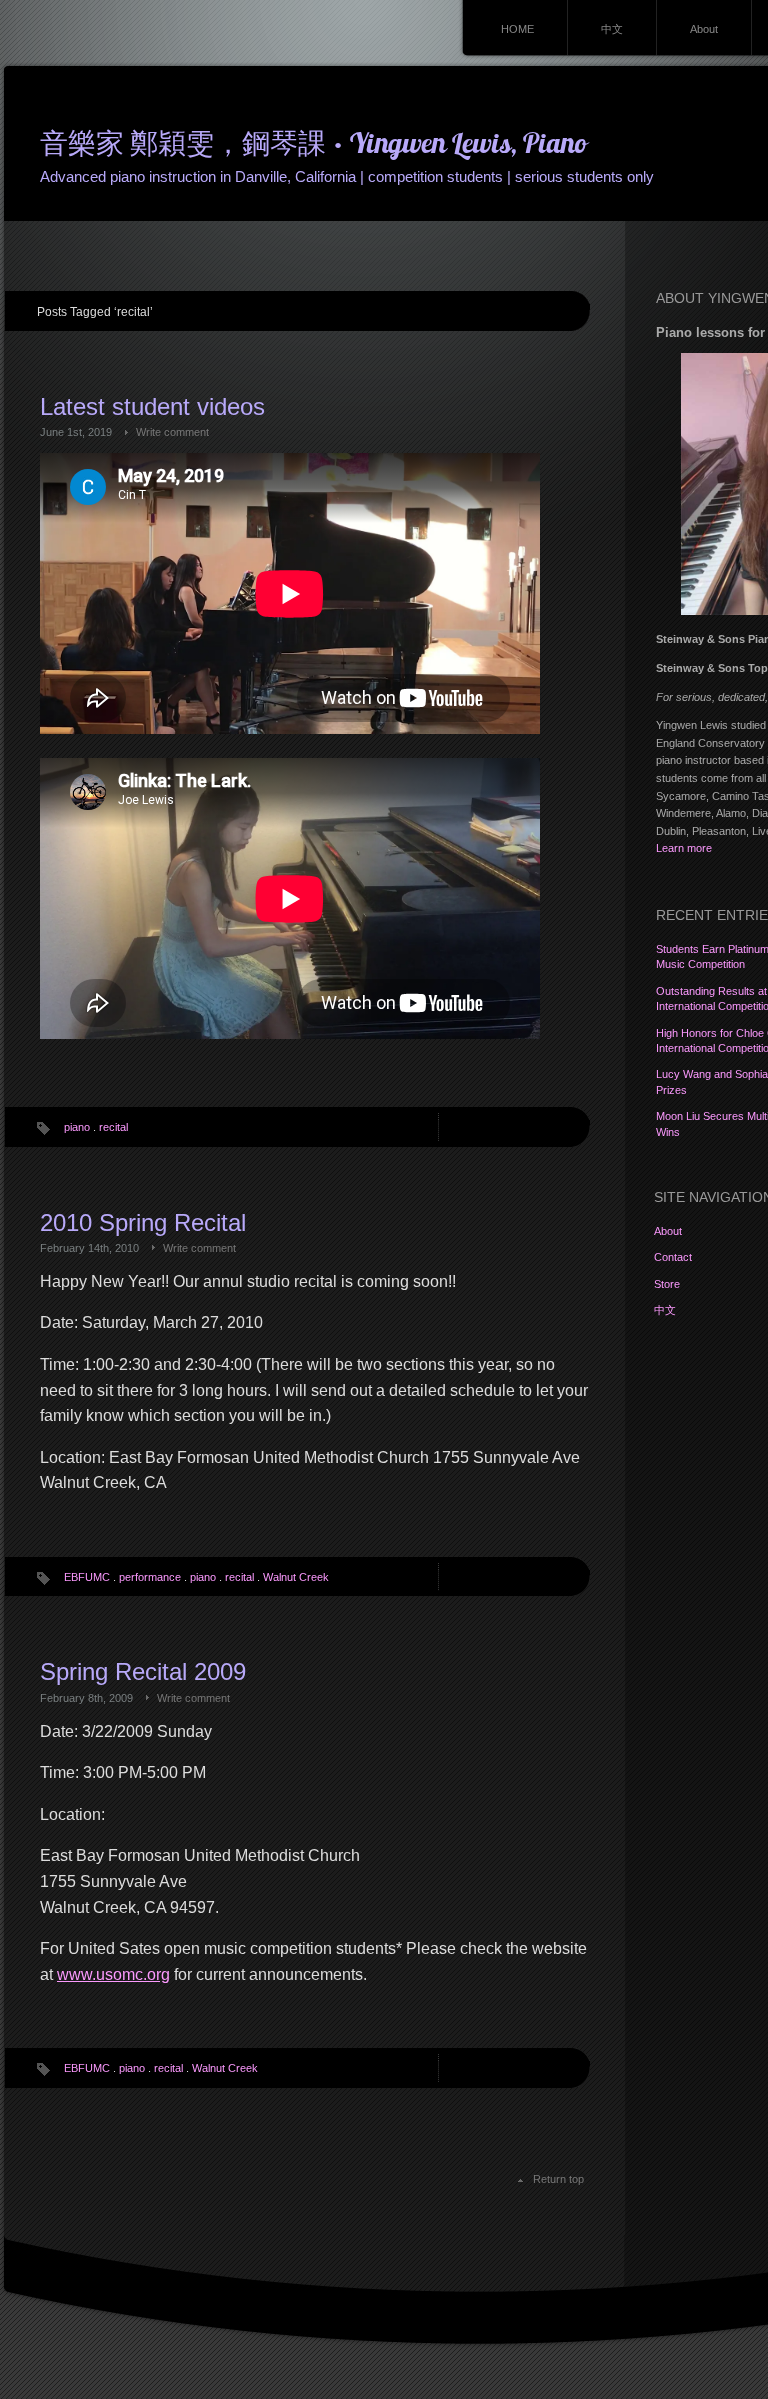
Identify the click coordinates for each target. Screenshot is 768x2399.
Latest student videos (152, 406)
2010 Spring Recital (143, 1222)
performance (150, 1577)
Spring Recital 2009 (143, 1671)
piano (77, 1127)
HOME (517, 29)
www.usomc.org (113, 1974)
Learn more (684, 848)
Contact (673, 1257)
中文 (612, 29)
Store (667, 1284)
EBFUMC (87, 1577)
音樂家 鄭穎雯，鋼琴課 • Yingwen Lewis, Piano (313, 146)
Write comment (172, 432)
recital (113, 1127)
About (704, 29)
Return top (558, 2179)
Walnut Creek (296, 1577)
